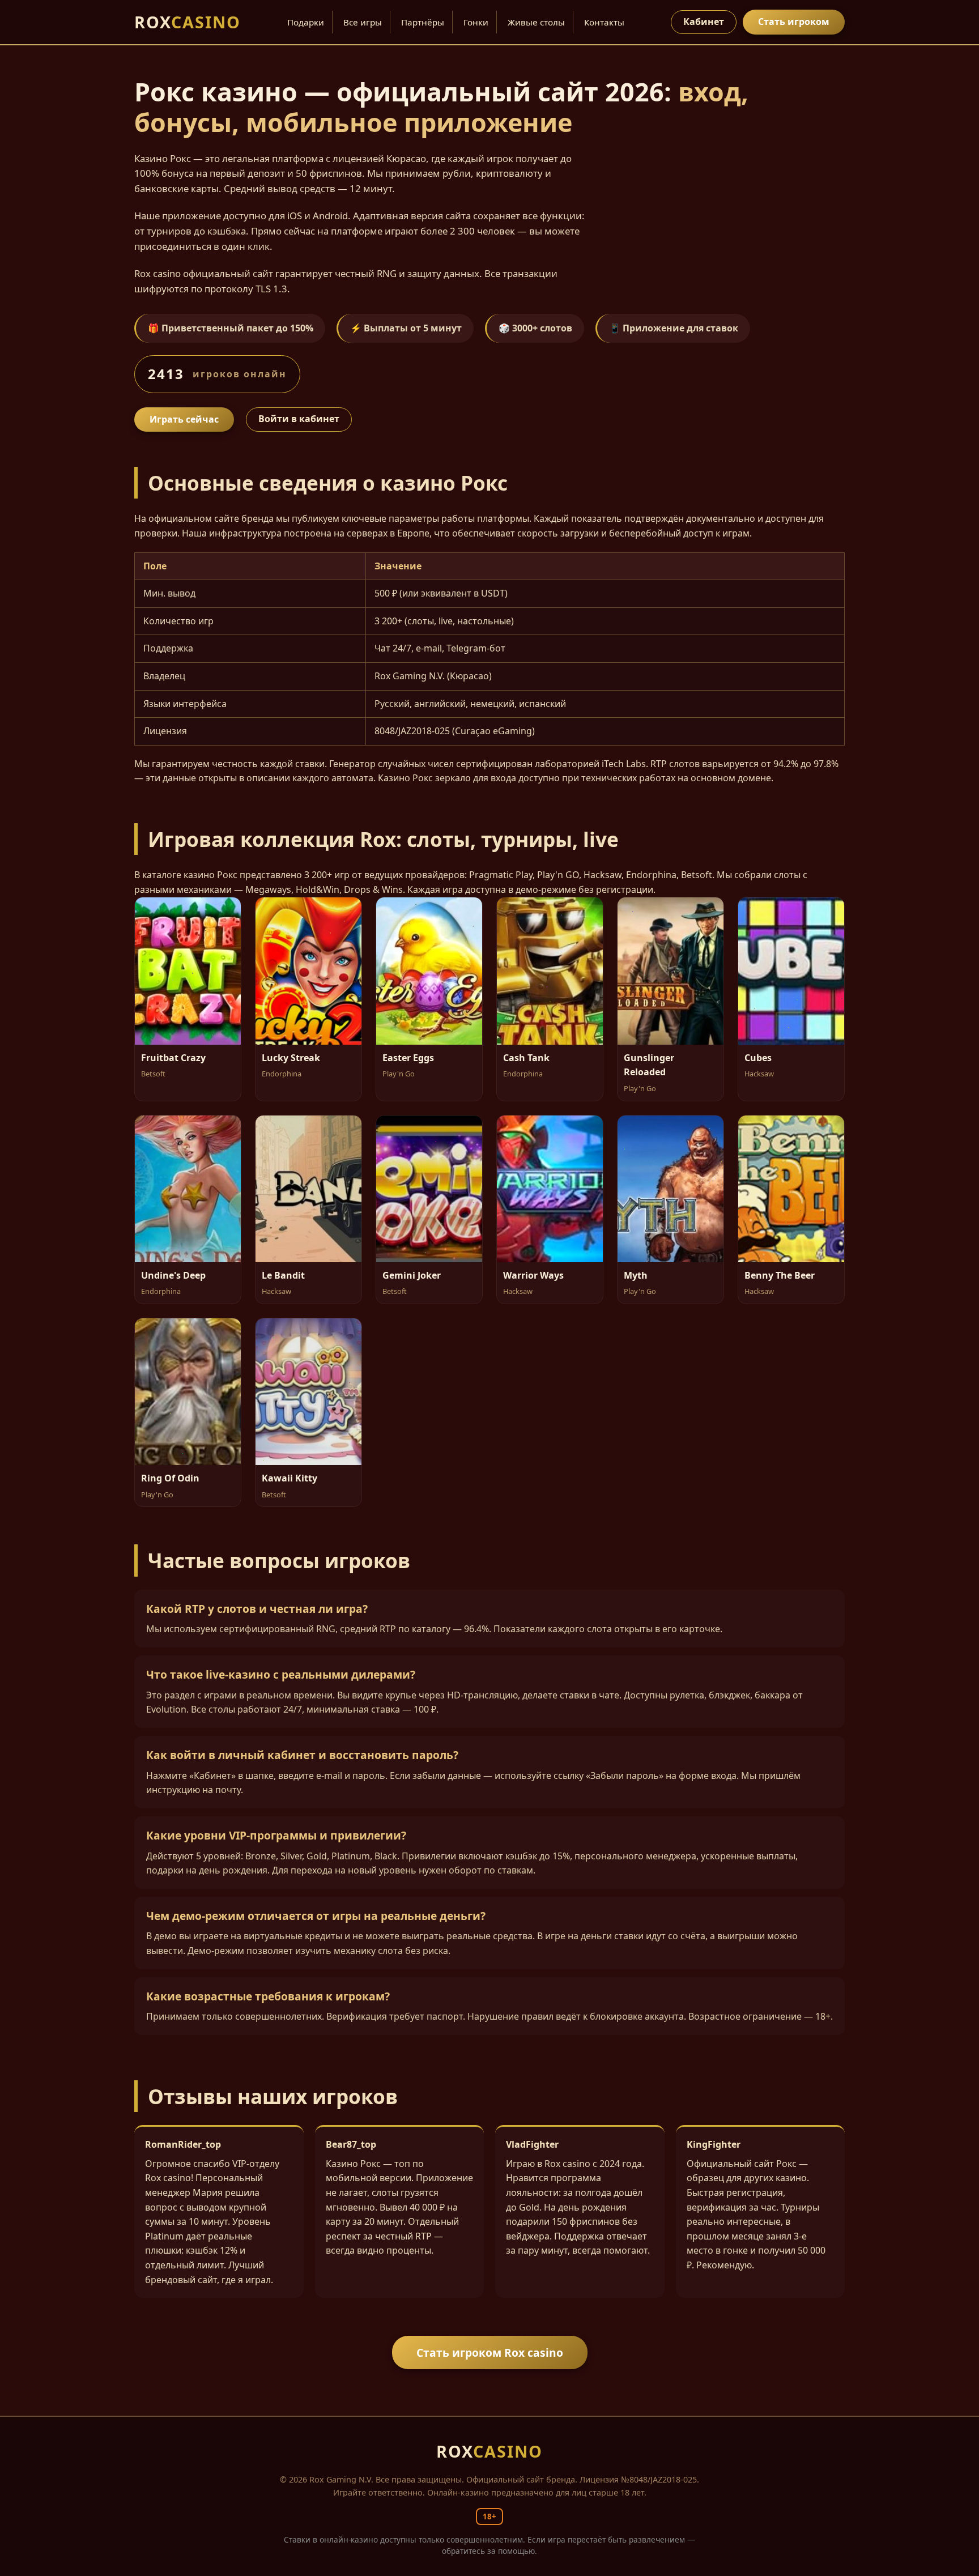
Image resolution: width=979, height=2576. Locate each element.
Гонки (476, 22)
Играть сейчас (184, 419)
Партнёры (423, 22)
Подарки (306, 22)
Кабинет (704, 22)
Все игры (363, 22)
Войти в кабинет (299, 419)
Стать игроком (794, 22)
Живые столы (536, 22)
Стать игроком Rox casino (490, 2353)
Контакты (604, 22)
